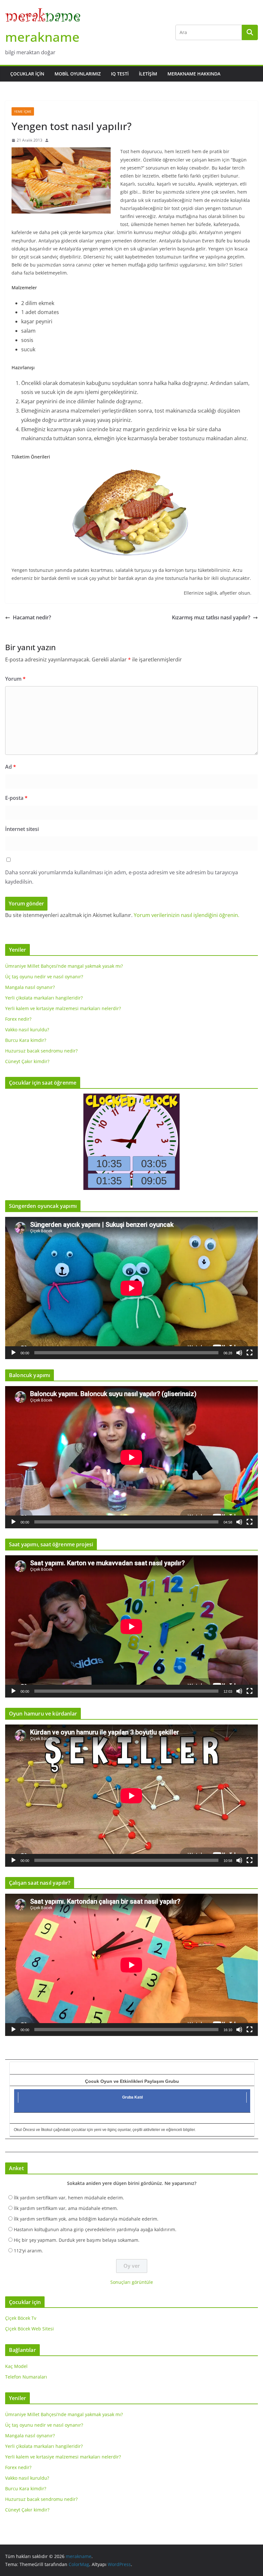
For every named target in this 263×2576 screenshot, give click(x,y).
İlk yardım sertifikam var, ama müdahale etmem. (66, 2208)
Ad (11, 767)
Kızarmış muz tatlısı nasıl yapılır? (211, 617)
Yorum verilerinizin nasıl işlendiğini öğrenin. (187, 915)
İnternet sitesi (22, 829)
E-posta (16, 798)
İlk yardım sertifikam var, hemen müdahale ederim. (69, 2198)
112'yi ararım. (28, 2251)
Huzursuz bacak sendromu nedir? (41, 1051)
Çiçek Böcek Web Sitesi (30, 2329)
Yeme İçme (23, 111)
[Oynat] (13, 1353)
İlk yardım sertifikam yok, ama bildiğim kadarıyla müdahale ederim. (86, 2219)
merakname (42, 37)
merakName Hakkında (194, 74)
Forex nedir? (18, 1019)
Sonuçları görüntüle (132, 2282)
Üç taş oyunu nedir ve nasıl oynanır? (44, 977)
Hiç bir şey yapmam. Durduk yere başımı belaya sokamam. (77, 2240)
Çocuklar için (27, 74)
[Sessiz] (239, 1353)
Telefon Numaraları (26, 2377)
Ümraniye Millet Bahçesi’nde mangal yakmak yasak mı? (64, 966)
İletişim (148, 74)
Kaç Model (16, 2366)
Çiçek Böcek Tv (21, 2318)
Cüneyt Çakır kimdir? (27, 1061)
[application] (131, 1288)
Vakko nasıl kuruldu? (27, 1030)
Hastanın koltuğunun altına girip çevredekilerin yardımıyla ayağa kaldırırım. (95, 2229)
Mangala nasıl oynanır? (30, 987)
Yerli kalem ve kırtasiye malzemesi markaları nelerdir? (63, 1008)
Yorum (15, 679)
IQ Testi (120, 74)
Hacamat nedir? (32, 617)
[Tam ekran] (250, 1353)
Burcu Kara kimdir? (26, 1040)
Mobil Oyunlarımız (78, 74)
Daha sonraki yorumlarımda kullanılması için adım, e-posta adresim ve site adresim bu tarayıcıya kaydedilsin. (122, 877)
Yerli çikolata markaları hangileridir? (44, 998)
